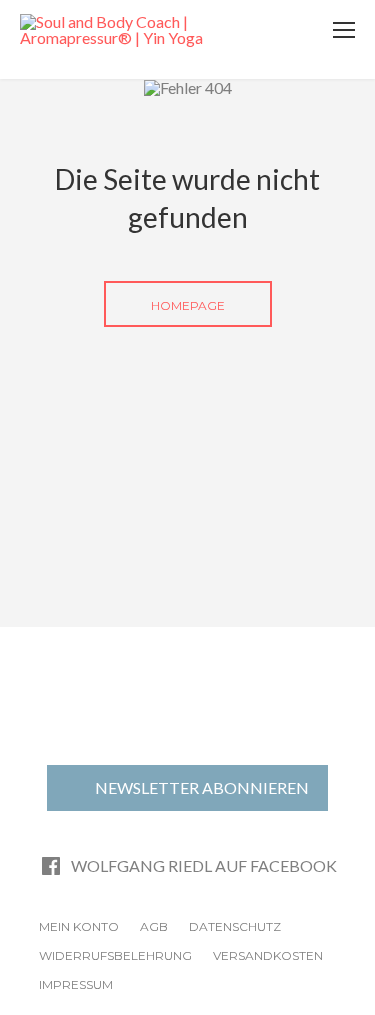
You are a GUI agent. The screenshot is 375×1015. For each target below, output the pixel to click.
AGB (154, 926)
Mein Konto (79, 926)
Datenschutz (235, 926)
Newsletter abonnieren (202, 787)
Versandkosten (268, 955)
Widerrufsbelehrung (115, 955)
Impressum (76, 984)
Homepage (188, 305)
